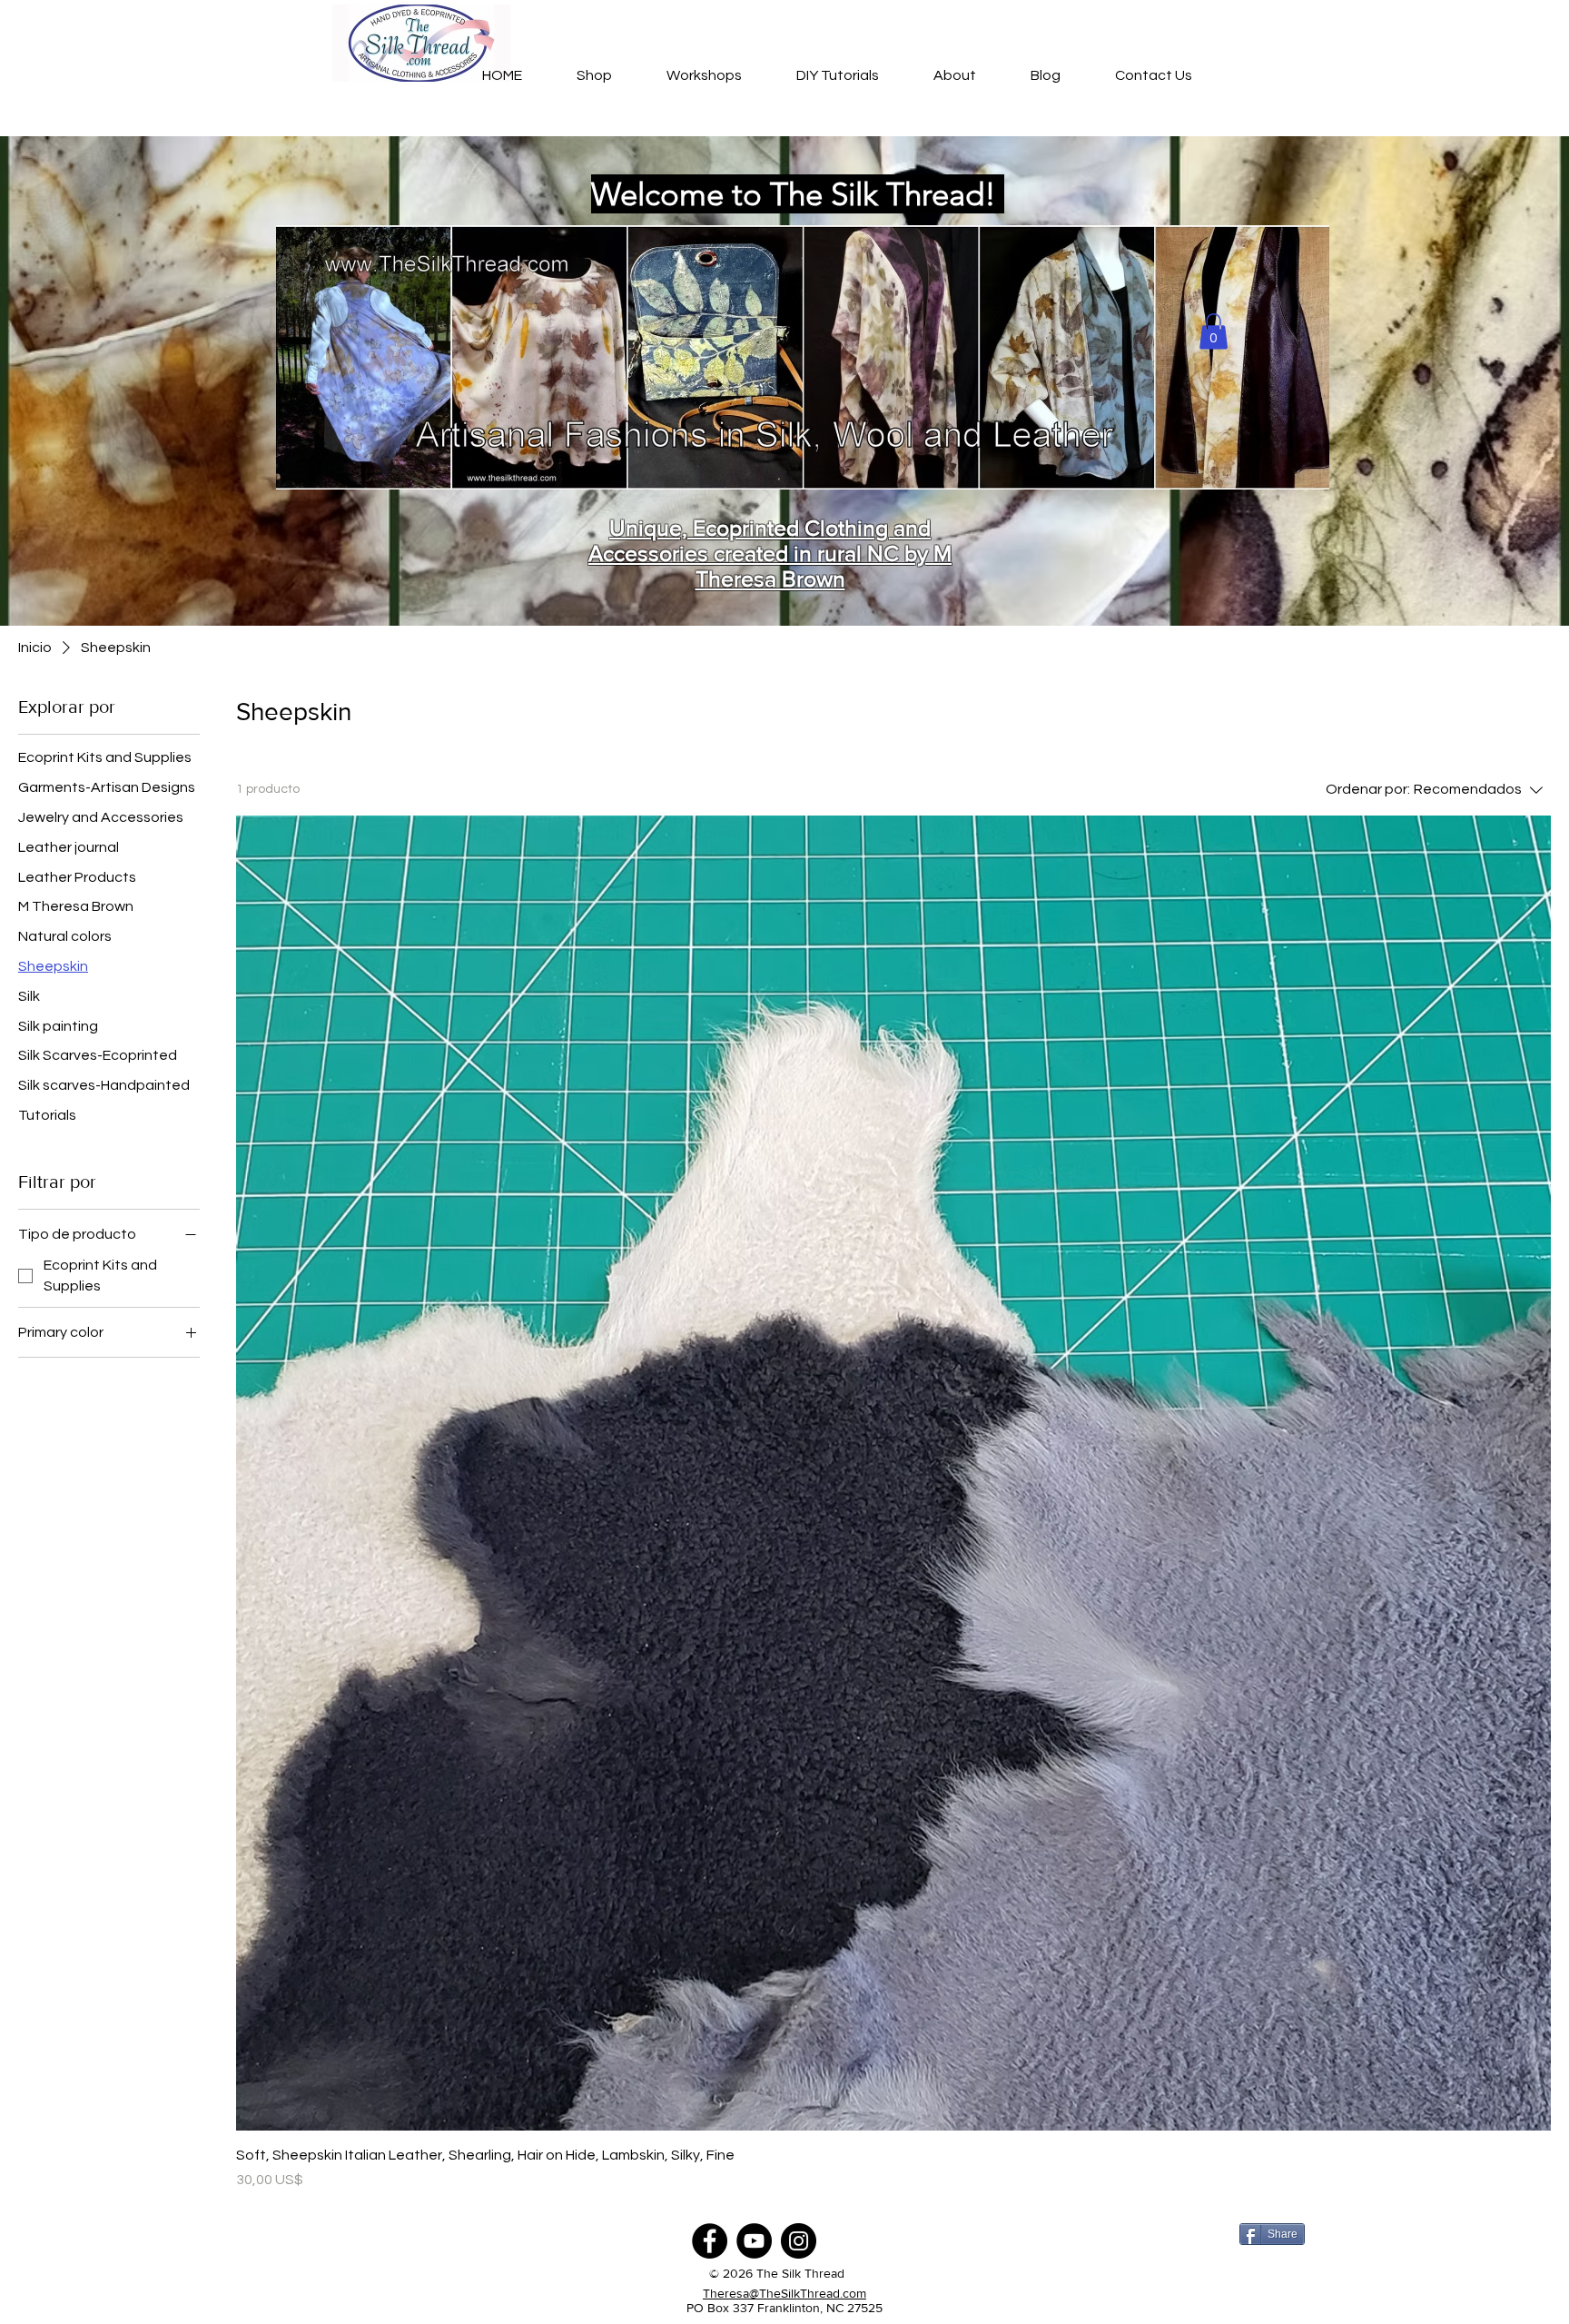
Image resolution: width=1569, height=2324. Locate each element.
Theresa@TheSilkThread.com (784, 2293)
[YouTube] (754, 2241)
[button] (1214, 331)
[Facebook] (710, 2241)
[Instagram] (799, 2241)
